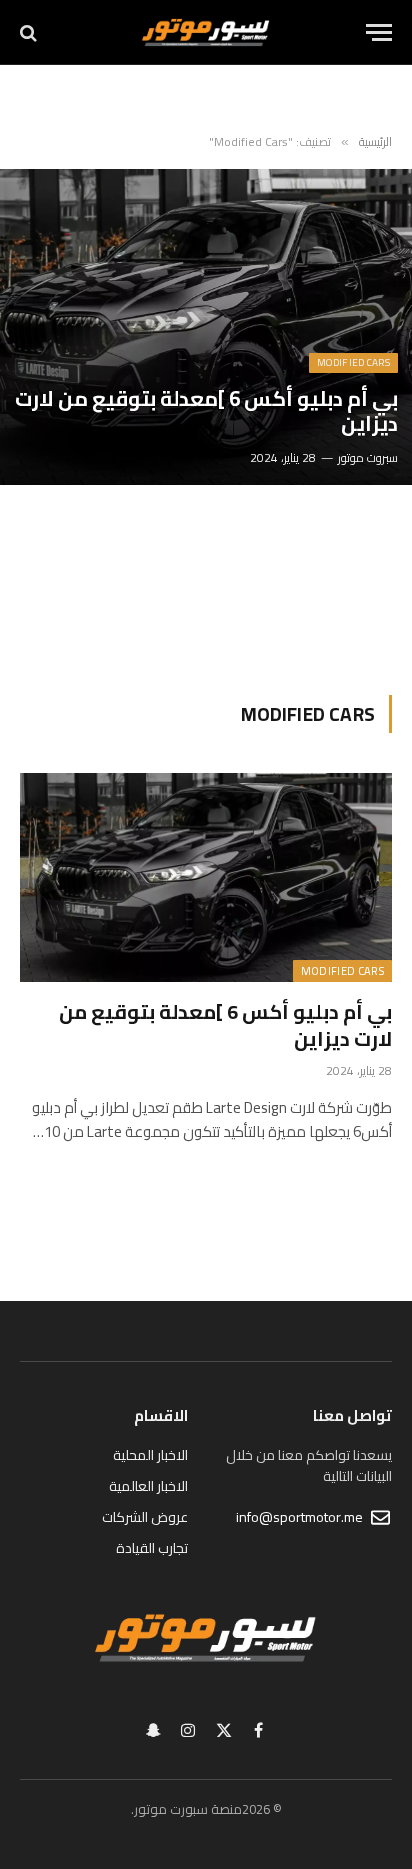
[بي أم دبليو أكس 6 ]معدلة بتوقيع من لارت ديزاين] (206, 327)
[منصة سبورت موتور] (205, 32)
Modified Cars (342, 971)
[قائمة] (379, 32)
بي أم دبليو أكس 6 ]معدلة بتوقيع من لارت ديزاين (206, 411)
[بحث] (30, 32)
